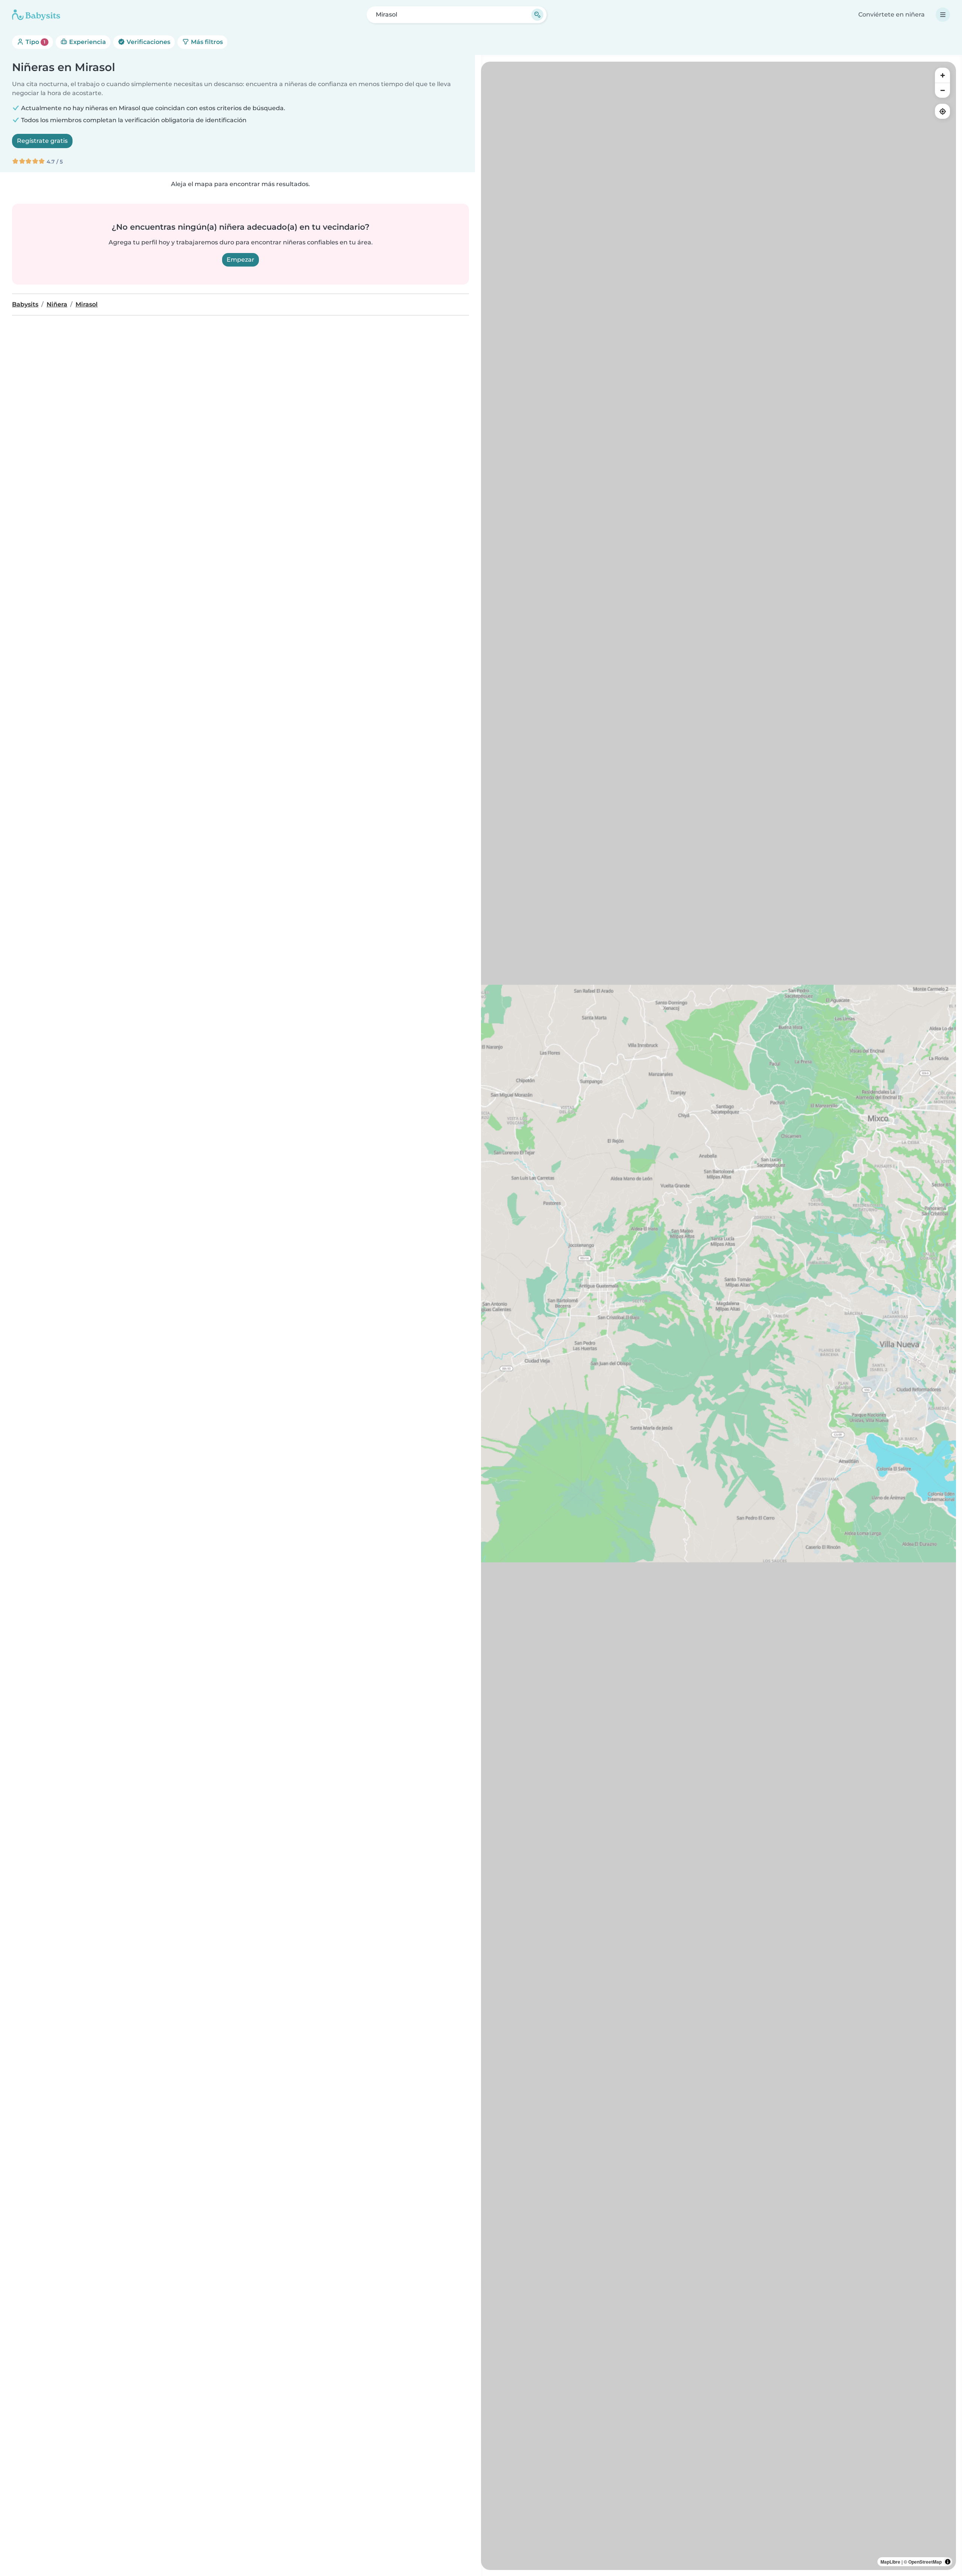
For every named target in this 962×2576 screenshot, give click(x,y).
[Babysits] (36, 15)
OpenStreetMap (925, 2562)
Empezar (240, 260)
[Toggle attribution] (948, 2562)
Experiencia (87, 42)
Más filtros (206, 42)
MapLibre (890, 2562)
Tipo (35, 42)
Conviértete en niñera (892, 14)
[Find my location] (942, 111)
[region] (718, 1316)
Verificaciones (148, 42)
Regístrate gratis (42, 141)
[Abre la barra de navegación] (943, 15)
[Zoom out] (942, 90)
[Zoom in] (942, 75)
